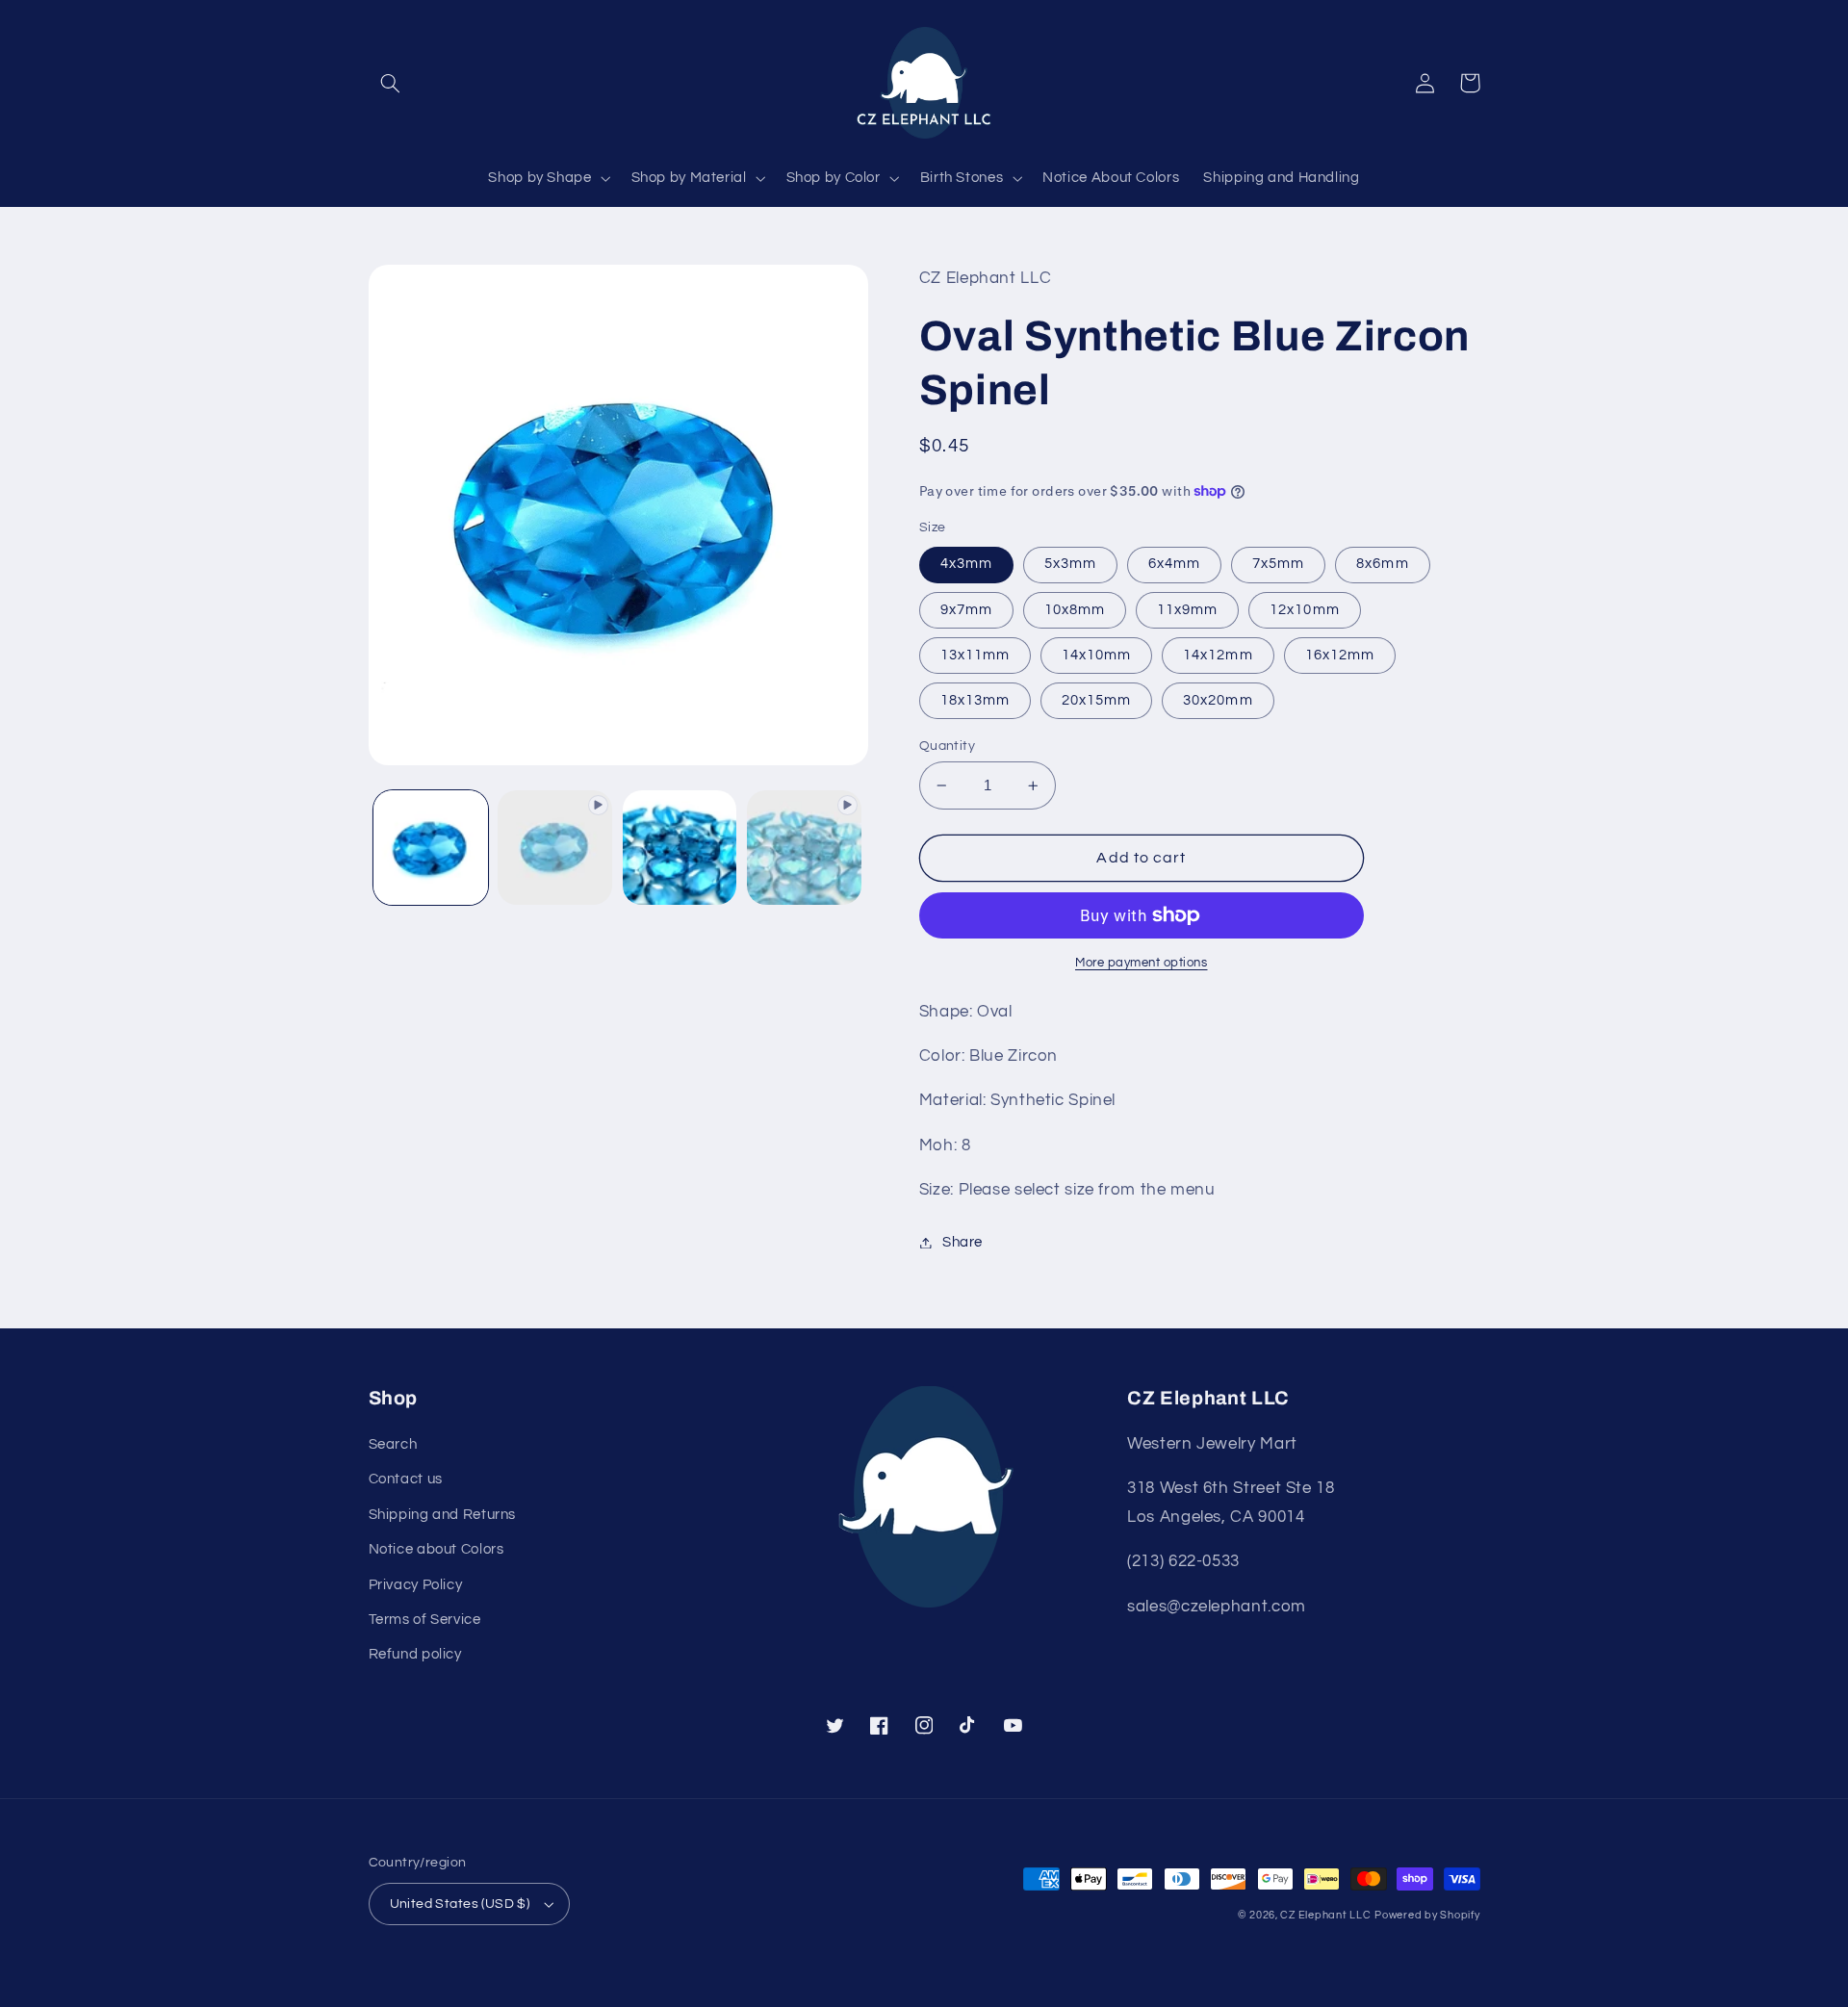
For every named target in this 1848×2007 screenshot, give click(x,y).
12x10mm (1304, 610)
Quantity (947, 746)
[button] (391, 83)
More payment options (1142, 963)
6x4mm (1174, 564)
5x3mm (1070, 564)
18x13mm (975, 700)
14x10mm (1096, 655)
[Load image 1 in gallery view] (431, 848)
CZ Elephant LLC (1325, 1915)
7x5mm (1278, 564)
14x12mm (1218, 655)
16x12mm (1340, 655)
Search (393, 1444)
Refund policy (415, 1654)
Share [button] (962, 1242)
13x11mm (975, 655)
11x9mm (1187, 610)
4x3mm (966, 564)
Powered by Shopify (1427, 1915)
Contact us (406, 1479)
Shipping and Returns (443, 1515)
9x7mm (966, 610)
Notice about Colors (436, 1549)
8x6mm (1382, 564)
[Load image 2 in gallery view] (680, 848)
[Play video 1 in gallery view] (555, 848)
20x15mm (1096, 700)
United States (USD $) (460, 1904)
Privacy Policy (416, 1585)
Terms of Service (425, 1620)
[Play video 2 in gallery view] (804, 848)
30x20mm (1218, 700)
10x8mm (1075, 610)
